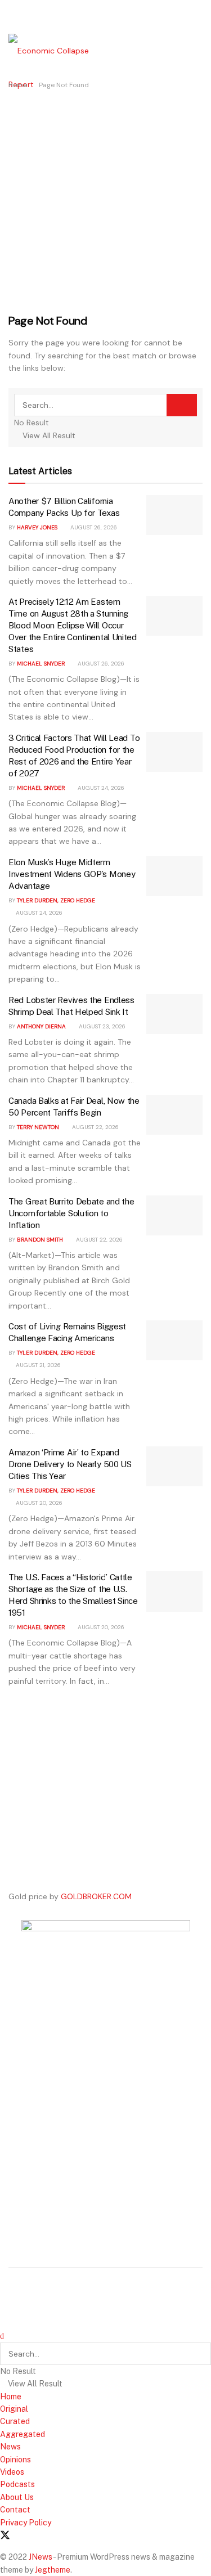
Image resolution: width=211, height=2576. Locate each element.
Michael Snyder (41, 664)
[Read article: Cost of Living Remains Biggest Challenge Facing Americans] (174, 1341)
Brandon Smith (40, 1240)
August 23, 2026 (101, 1026)
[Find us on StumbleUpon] (64, 2536)
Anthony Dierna (41, 1026)
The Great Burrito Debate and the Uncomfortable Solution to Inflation (71, 1213)
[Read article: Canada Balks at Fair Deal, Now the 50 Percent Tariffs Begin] (174, 1115)
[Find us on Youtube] (25, 2536)
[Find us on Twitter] (5, 2535)
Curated (15, 2421)
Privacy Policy (26, 2523)
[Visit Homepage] (59, 67)
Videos (12, 2472)
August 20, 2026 (38, 1503)
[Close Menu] (2, 2336)
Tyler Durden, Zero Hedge (56, 900)
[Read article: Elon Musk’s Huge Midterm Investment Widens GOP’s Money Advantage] (174, 876)
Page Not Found (64, 85)
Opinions (15, 2460)
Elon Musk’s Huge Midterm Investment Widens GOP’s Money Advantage (72, 874)
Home (18, 85)
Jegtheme (53, 2570)
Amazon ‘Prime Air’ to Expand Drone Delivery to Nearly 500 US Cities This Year (70, 1464)
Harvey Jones (37, 527)
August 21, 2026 (37, 1365)
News (10, 2447)
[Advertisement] (105, 202)
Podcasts (17, 2484)
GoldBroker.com (96, 1896)
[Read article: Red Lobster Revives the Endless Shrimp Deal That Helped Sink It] (174, 1014)
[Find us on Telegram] (44, 2536)
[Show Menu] (12, 17)
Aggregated (23, 2434)
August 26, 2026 (93, 527)
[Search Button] (182, 405)
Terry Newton (38, 1127)
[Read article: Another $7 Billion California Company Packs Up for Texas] (174, 515)
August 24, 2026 (100, 788)
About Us (17, 2497)
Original (14, 2409)
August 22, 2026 (95, 1127)
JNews (41, 2557)
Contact (15, 2510)
